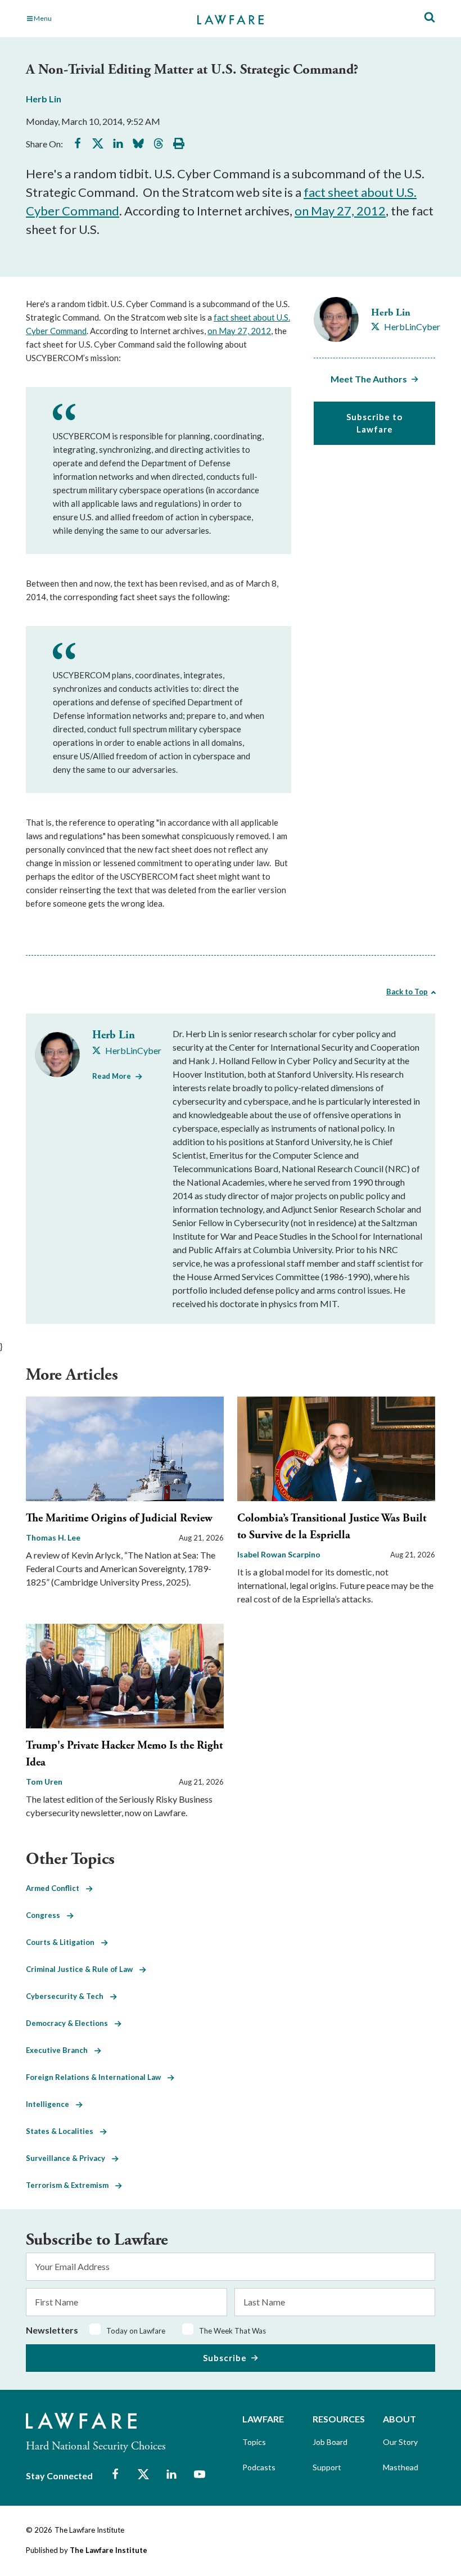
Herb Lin (44, 99)
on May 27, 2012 (340, 211)
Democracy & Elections (70, 2023)
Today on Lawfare (136, 2331)
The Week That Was (232, 2331)
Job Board (330, 2442)
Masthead (401, 2467)
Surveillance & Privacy (69, 2158)
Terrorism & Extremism (71, 2185)
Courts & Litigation (64, 1942)
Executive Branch (60, 2050)
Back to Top (407, 992)
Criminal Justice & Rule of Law (83, 1969)
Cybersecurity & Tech (68, 1996)
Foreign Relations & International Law (97, 2077)
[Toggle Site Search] (430, 18)
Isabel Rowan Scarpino (279, 1554)
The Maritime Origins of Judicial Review (119, 1518)
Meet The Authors (369, 379)
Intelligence (51, 2104)
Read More (112, 1076)
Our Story (400, 2442)
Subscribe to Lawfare (374, 423)
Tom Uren (44, 1782)
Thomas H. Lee (53, 1537)
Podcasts (259, 2467)
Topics (254, 2442)
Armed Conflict (56, 1888)
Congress (46, 1915)
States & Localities (63, 2131)
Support (327, 2467)
